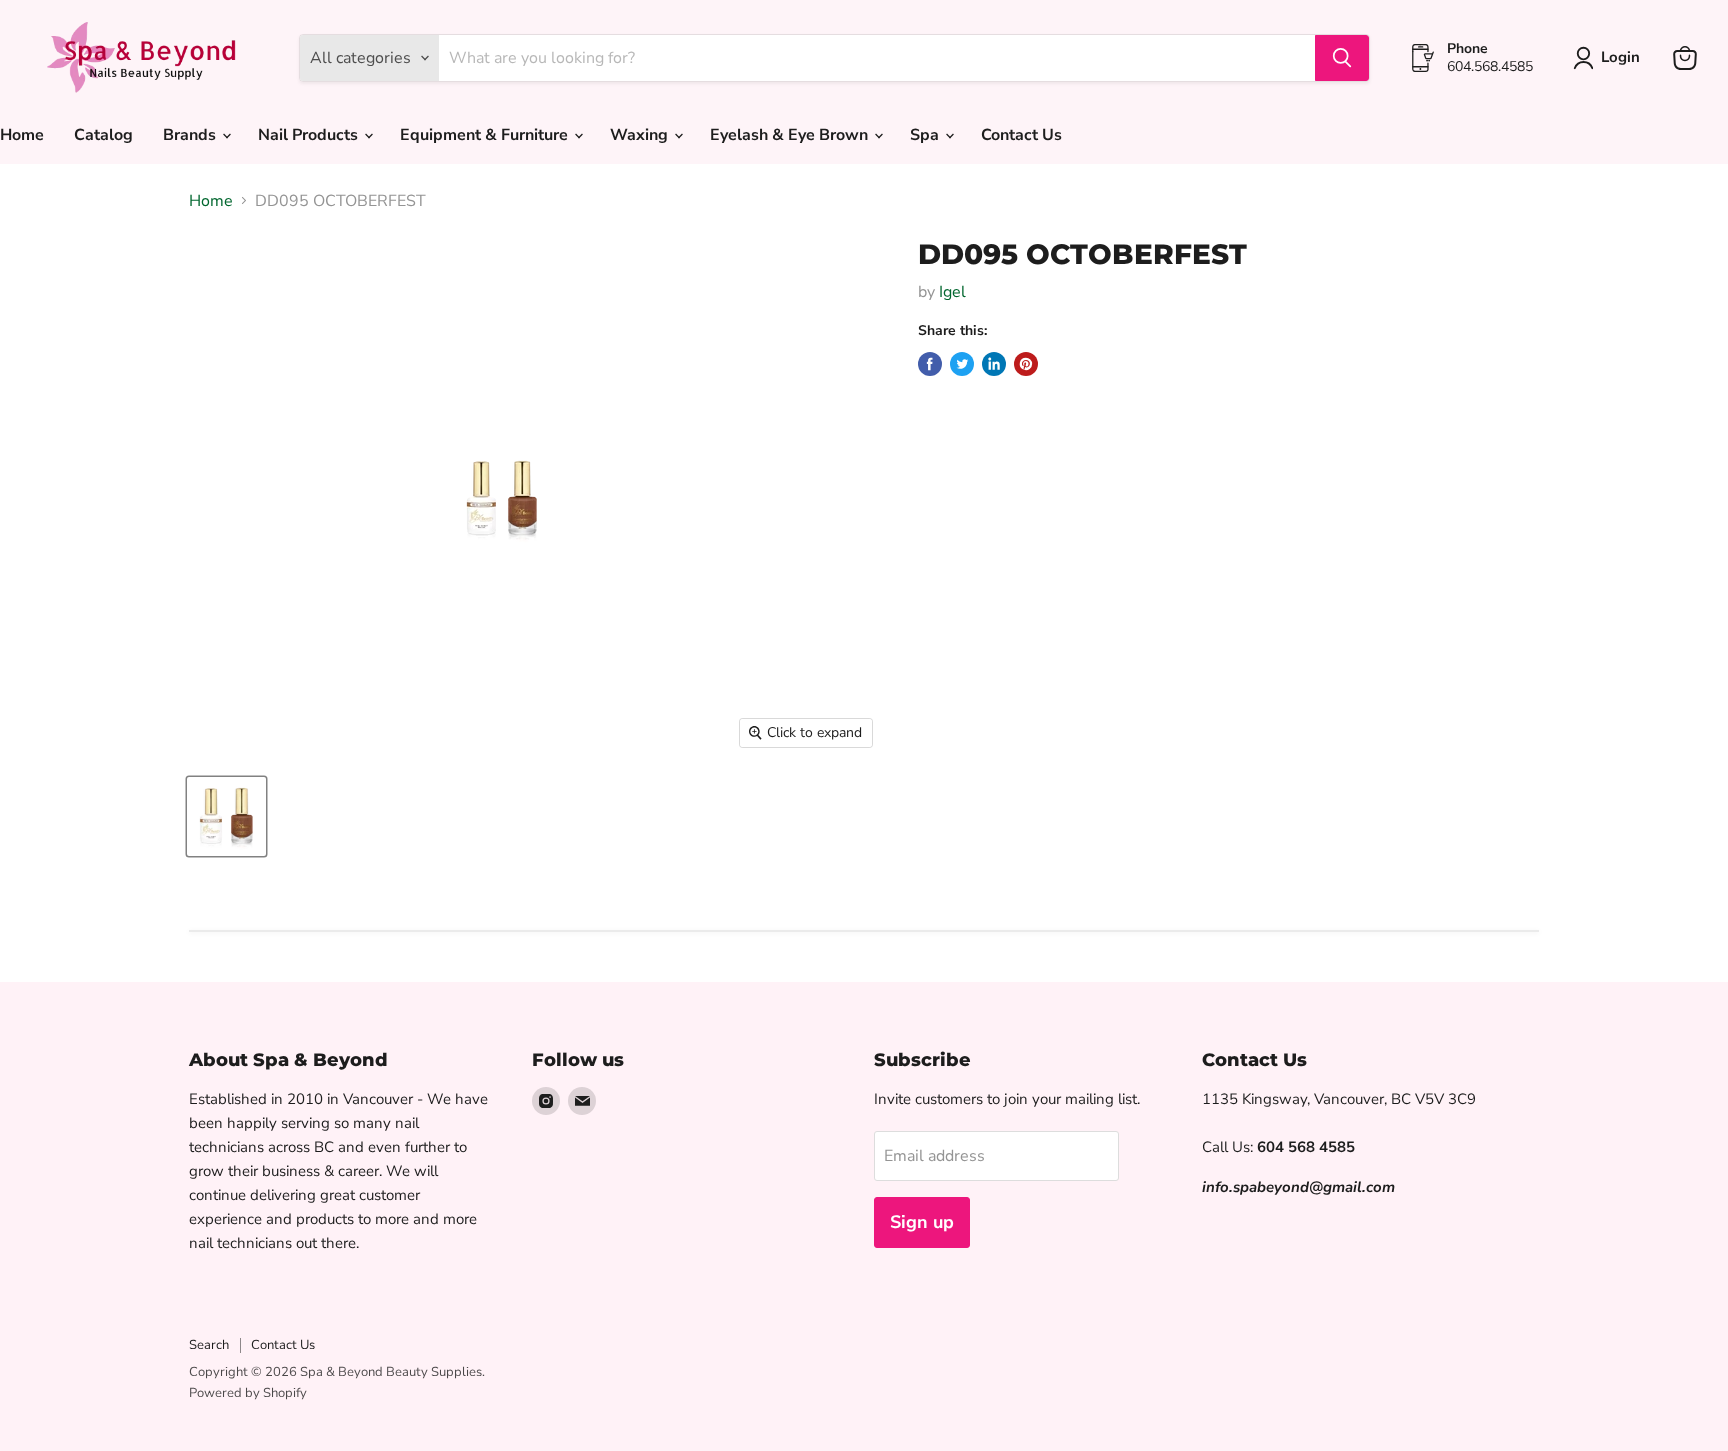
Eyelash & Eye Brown (791, 135)
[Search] (1342, 58)
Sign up (922, 1222)
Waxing (641, 135)
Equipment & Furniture (486, 135)
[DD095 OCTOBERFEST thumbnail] (226, 816)
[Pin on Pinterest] (1026, 364)
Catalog (103, 135)
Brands (191, 135)
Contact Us (1021, 135)
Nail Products (310, 135)
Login (1620, 57)
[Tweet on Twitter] (962, 364)
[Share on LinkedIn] (994, 364)
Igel (952, 292)
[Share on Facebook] (930, 364)
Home (211, 201)
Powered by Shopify (248, 1393)
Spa (926, 135)
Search (209, 1345)
